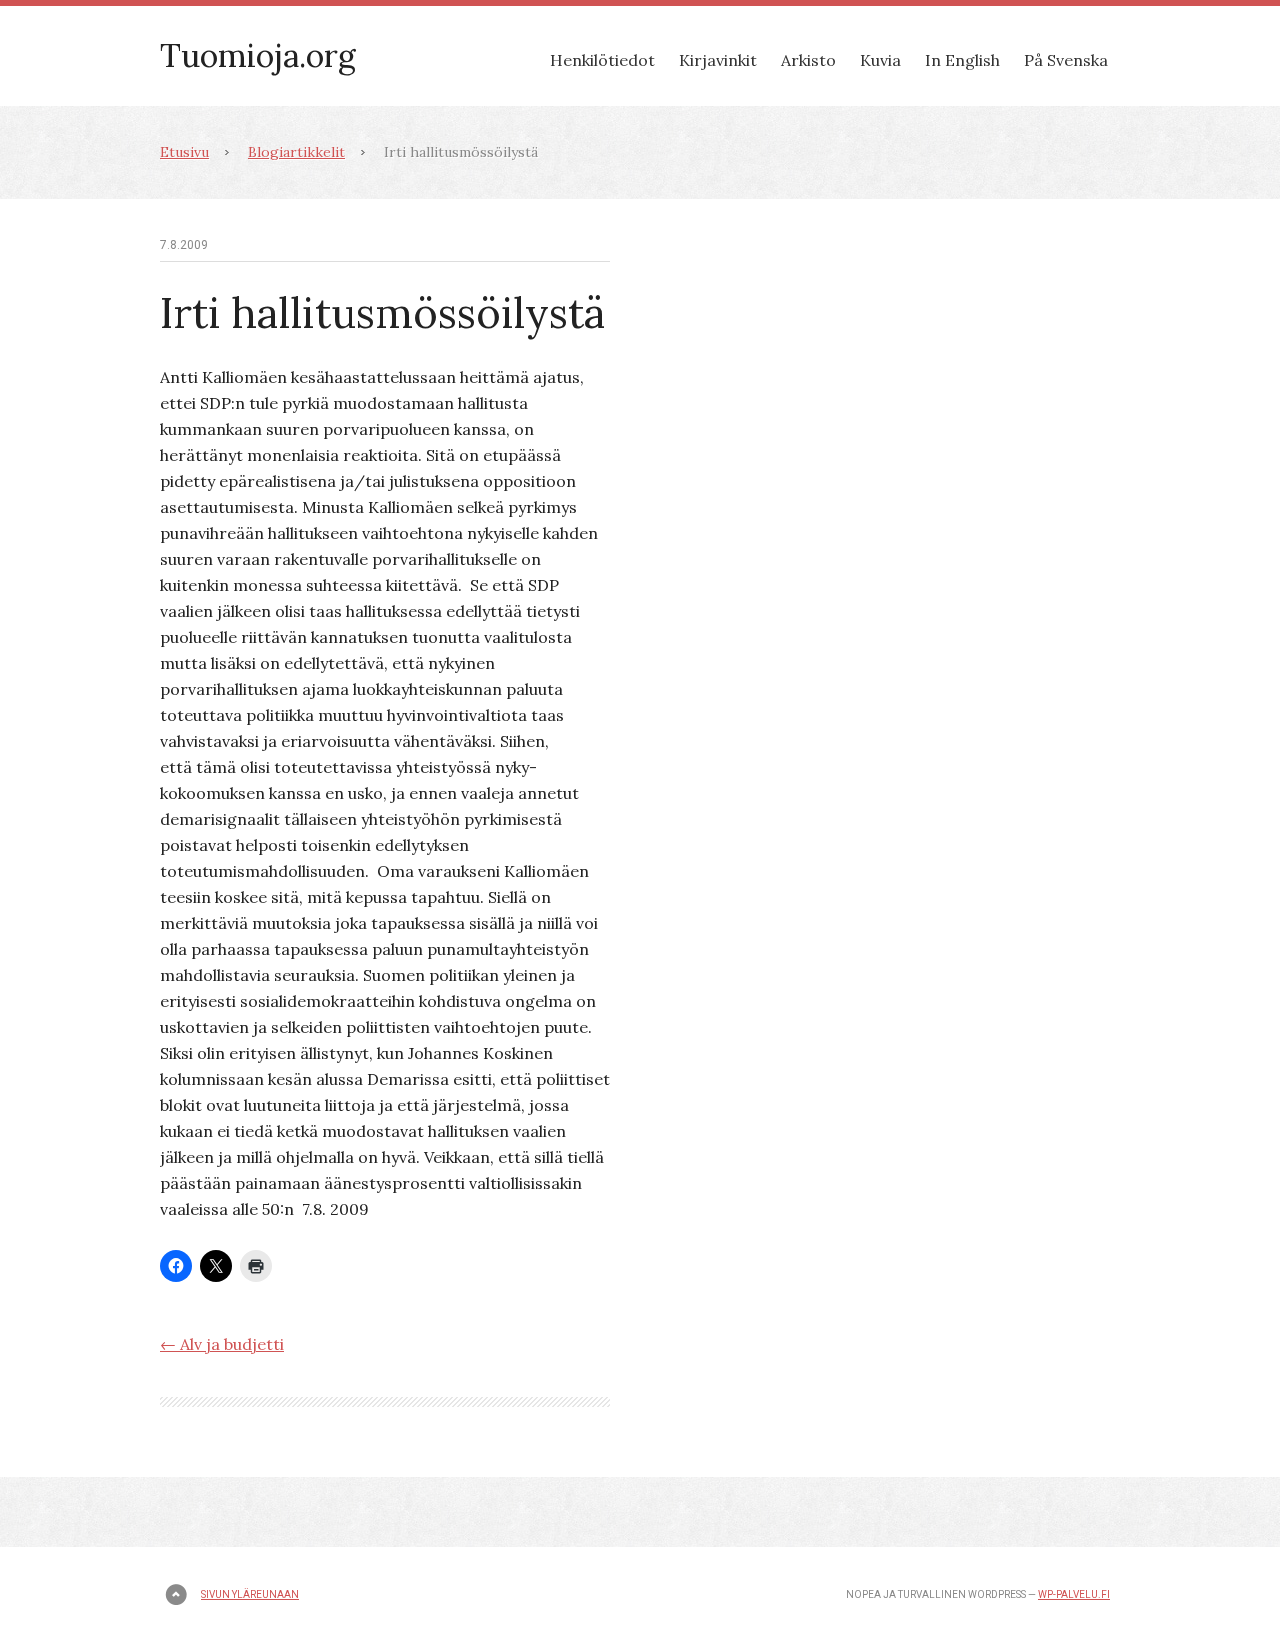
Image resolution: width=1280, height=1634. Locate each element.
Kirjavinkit (718, 60)
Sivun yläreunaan (250, 1594)
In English (962, 60)
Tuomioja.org (258, 55)
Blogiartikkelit (296, 152)
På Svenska (1066, 60)
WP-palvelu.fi (1074, 1594)
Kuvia (880, 60)
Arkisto (808, 60)
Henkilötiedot (602, 60)
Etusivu (184, 152)
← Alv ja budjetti (222, 1344)
